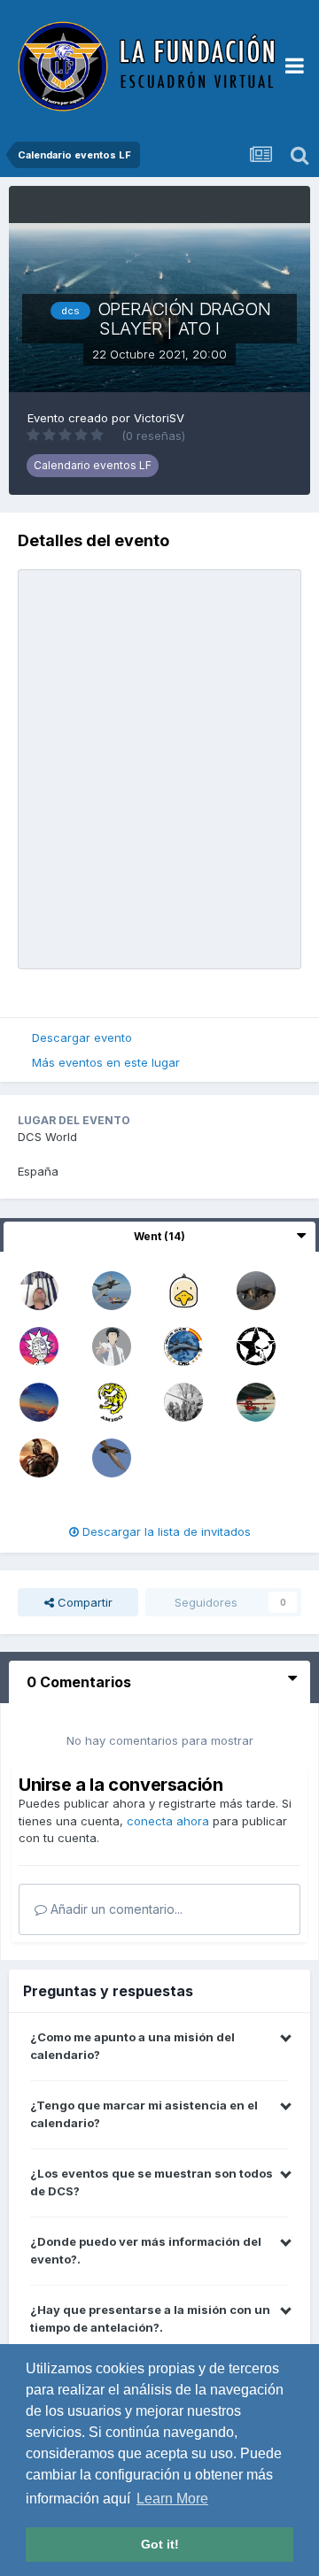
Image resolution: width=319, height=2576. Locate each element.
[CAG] (183, 1345)
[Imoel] (39, 1345)
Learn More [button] (172, 2499)
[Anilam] (112, 1456)
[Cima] (39, 1400)
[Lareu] (256, 1289)
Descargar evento (82, 1037)
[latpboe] (39, 1289)
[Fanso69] (183, 1289)
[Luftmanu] (183, 1400)
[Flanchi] (112, 1400)
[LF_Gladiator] (39, 1456)
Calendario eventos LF (93, 465)
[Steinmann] (256, 1345)
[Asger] (112, 1289)
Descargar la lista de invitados (165, 1531)
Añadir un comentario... (115, 1909)
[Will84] (256, 1400)
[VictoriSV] (112, 1345)
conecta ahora (168, 1821)
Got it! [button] (160, 2544)
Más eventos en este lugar (106, 1062)
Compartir (83, 1602)
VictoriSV (159, 418)
